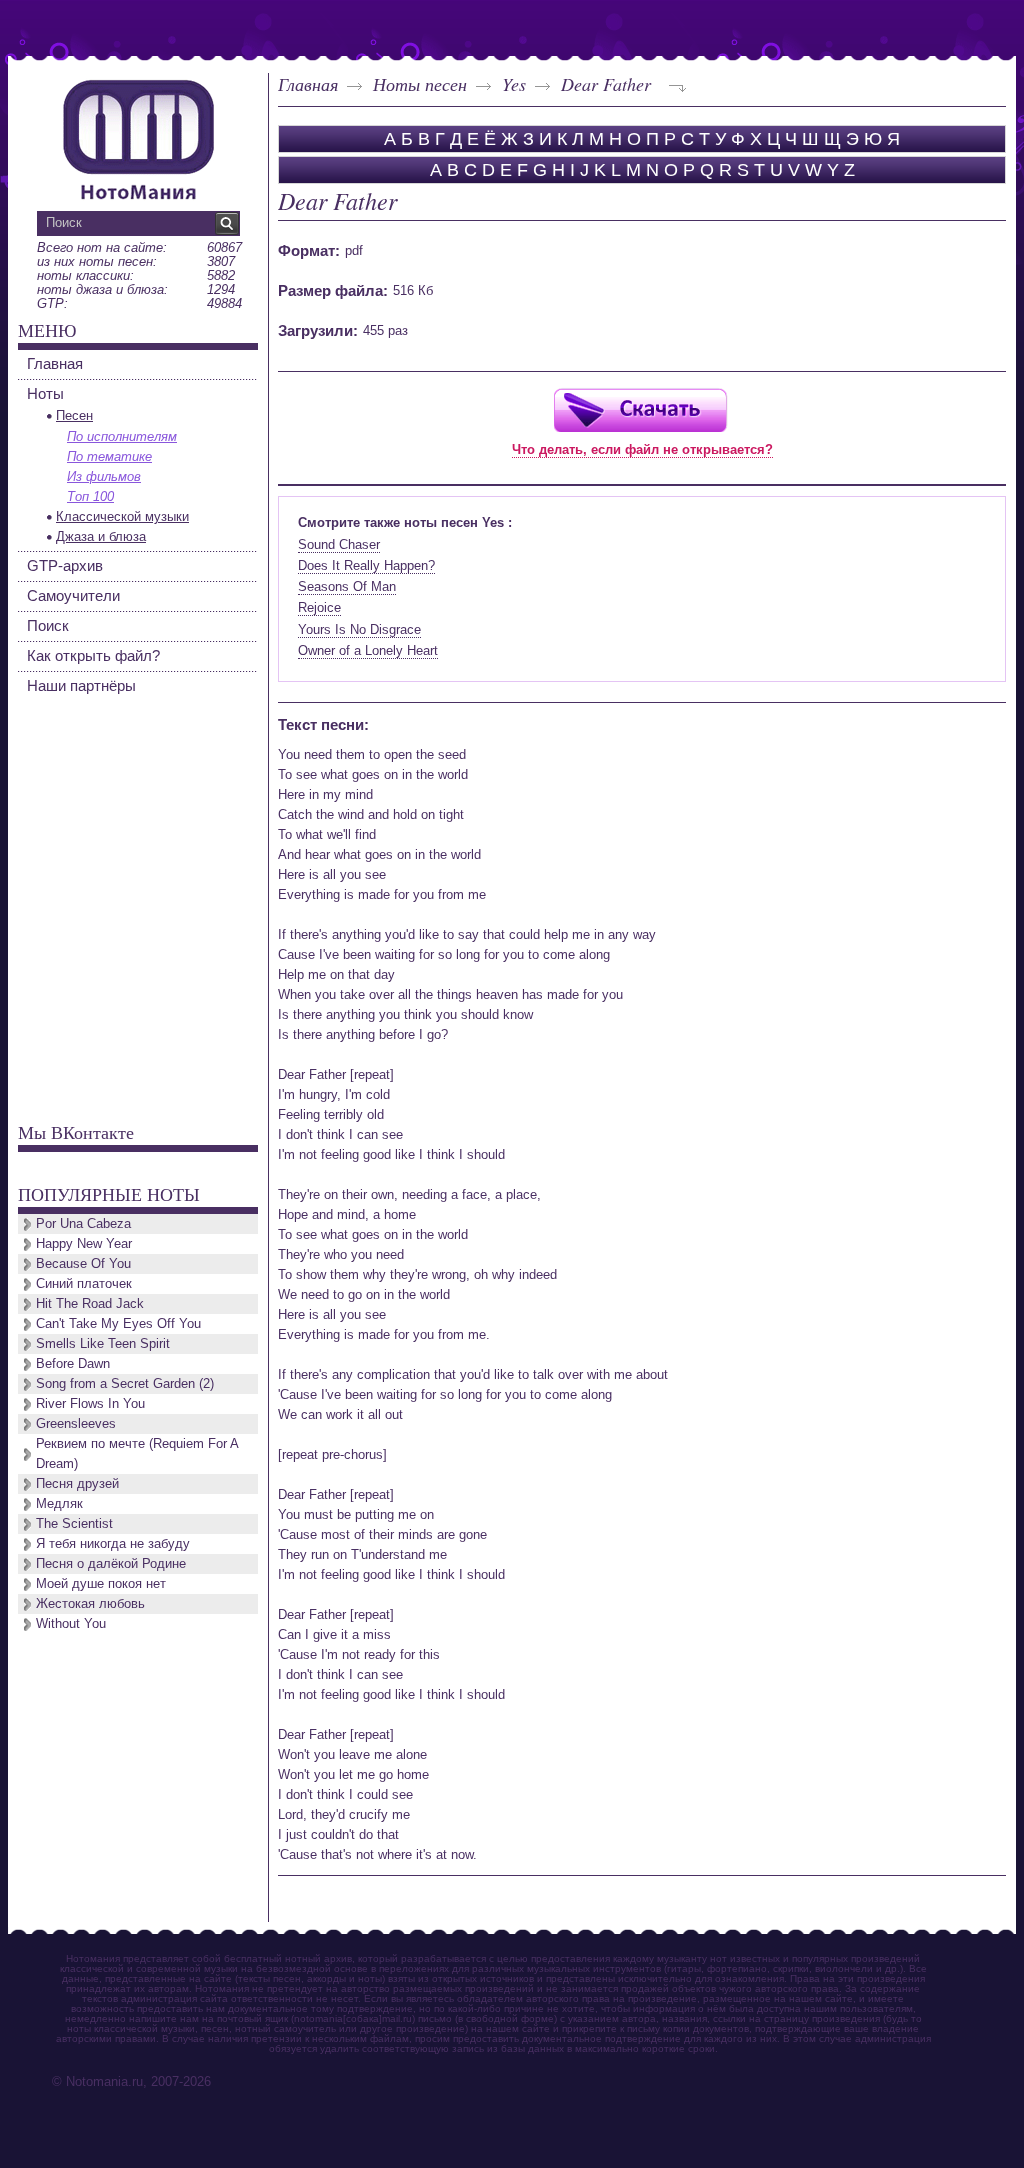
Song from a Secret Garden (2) (125, 1383)
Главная (308, 84)
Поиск (48, 625)
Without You (71, 1623)
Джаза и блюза (101, 536)
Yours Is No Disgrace (359, 629)
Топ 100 (90, 496)
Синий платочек (84, 1283)
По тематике (109, 456)
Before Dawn (73, 1363)
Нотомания (138, 137)
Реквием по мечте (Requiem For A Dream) (137, 1453)
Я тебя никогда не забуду (113, 1543)
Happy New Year (84, 1243)
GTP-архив (65, 565)
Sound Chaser (339, 544)
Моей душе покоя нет (101, 1583)
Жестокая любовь (90, 1603)
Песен (74, 415)
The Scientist (74, 1523)
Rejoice (319, 607)
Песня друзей (77, 1483)
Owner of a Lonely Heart (368, 650)
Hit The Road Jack (90, 1303)
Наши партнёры (81, 685)
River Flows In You (90, 1403)
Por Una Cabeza (83, 1223)
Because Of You (83, 1263)
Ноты (45, 393)
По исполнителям (122, 436)
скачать (640, 409)
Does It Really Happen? (366, 565)
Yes (514, 84)
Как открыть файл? (93, 655)
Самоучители (73, 595)
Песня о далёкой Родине (111, 1563)
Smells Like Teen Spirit (103, 1343)
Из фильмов (104, 476)
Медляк (59, 1503)
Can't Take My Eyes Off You (118, 1323)
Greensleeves (76, 1423)
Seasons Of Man (347, 586)
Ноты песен (420, 84)
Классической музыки (122, 516)
